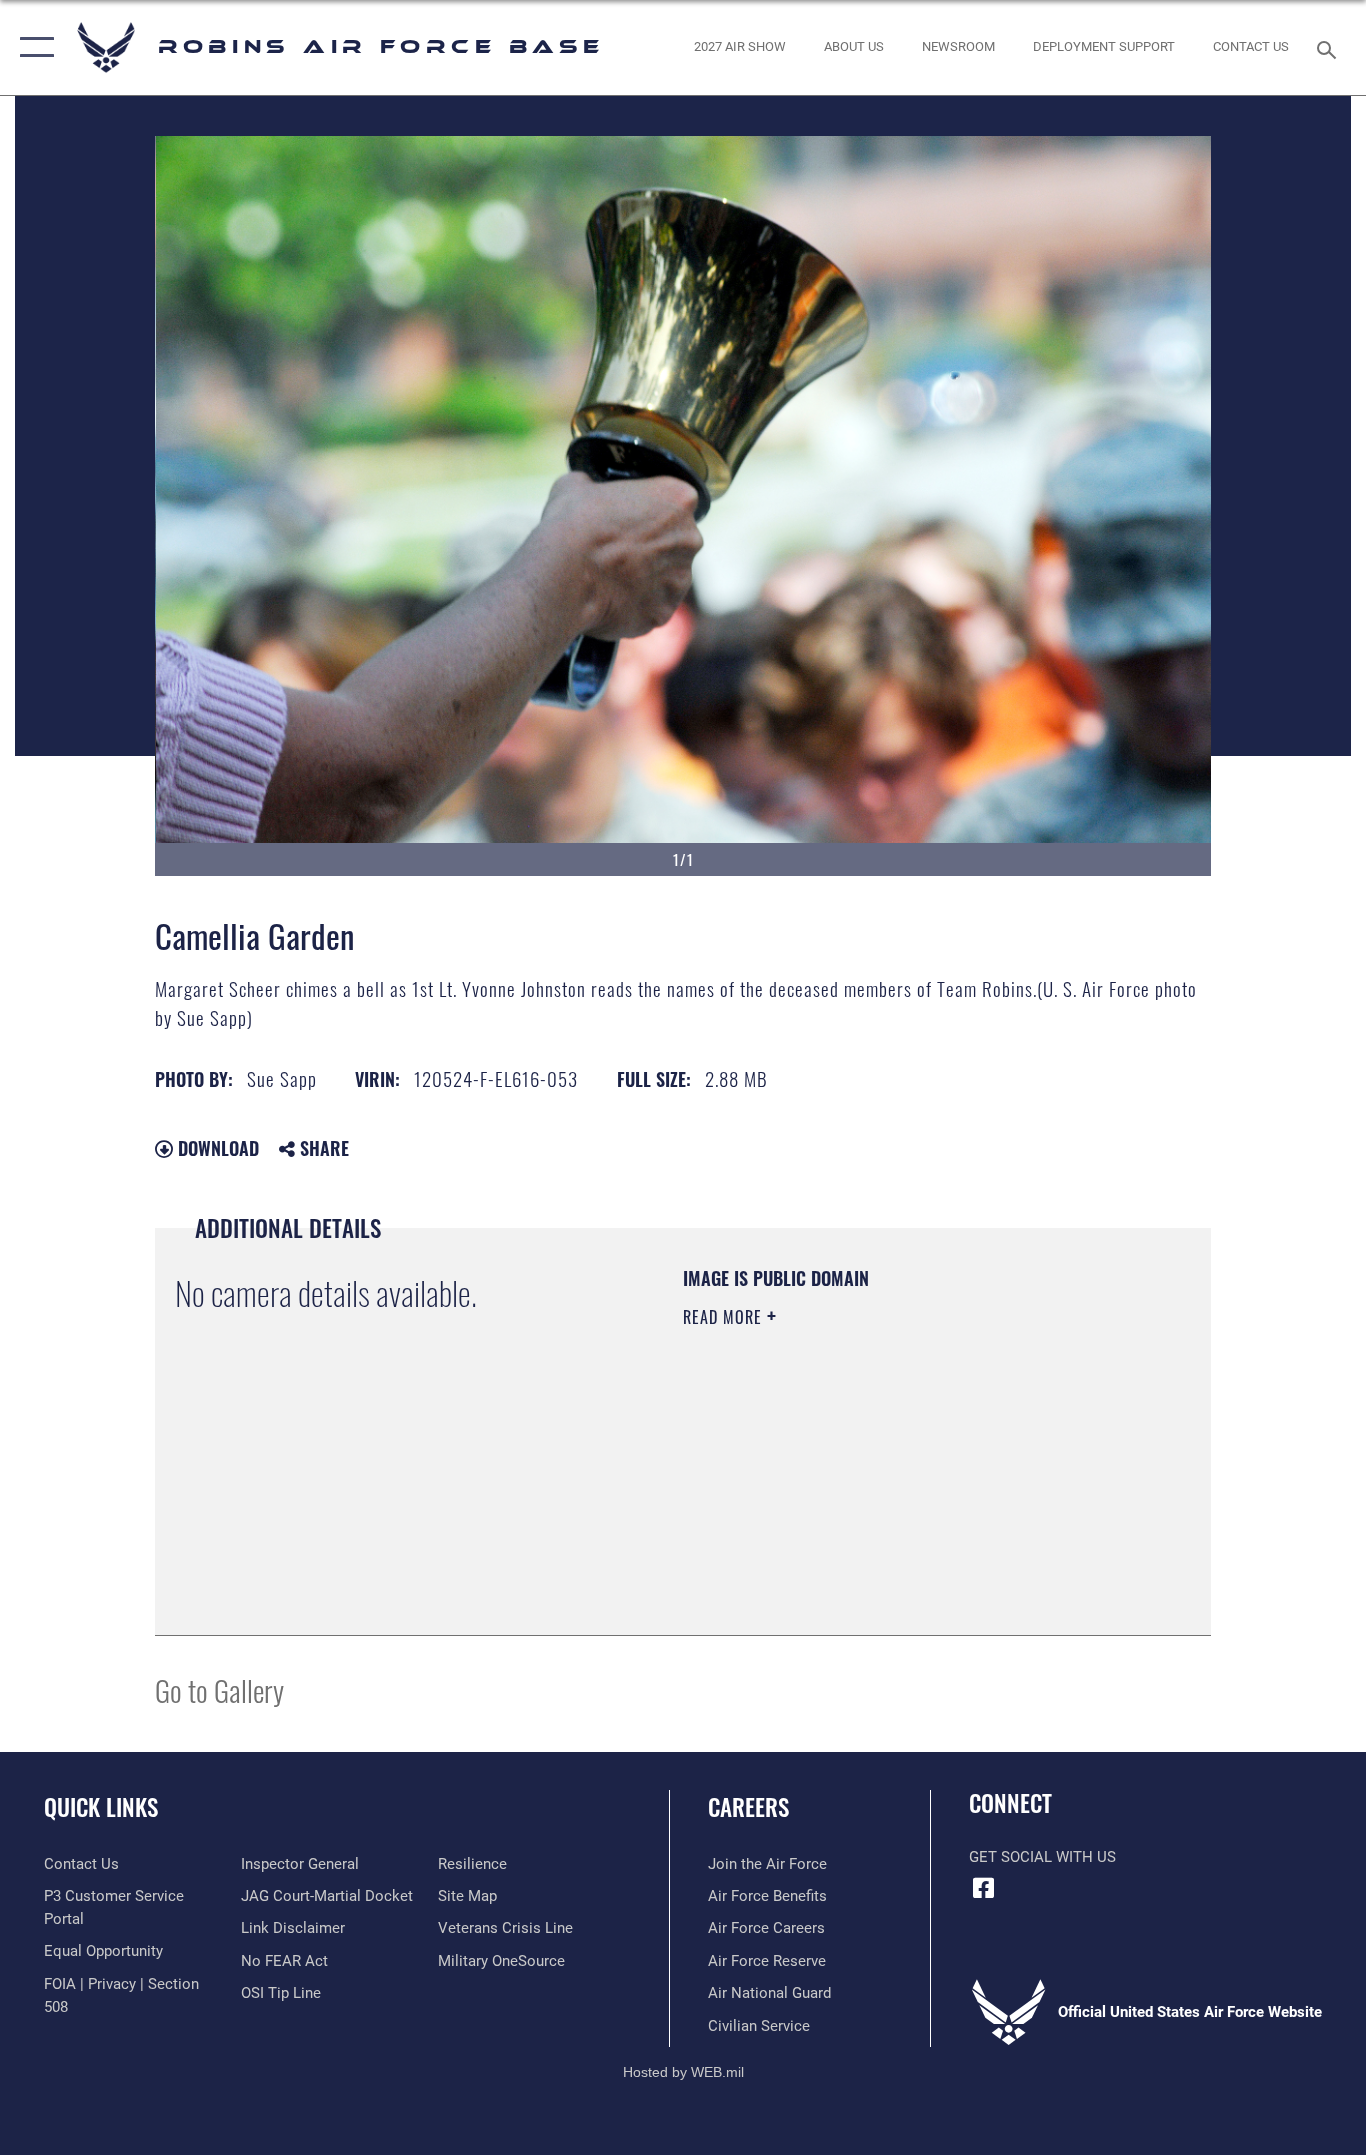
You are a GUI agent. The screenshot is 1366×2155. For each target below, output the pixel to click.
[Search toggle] (1330, 48)
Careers (748, 1807)
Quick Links (101, 1807)
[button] (32, 47)
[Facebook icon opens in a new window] (984, 1888)
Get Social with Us (1042, 1857)
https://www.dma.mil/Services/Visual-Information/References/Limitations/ (917, 1472)
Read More (725, 1317)
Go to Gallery (219, 1689)
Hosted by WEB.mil (683, 2072)
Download (216, 1148)
